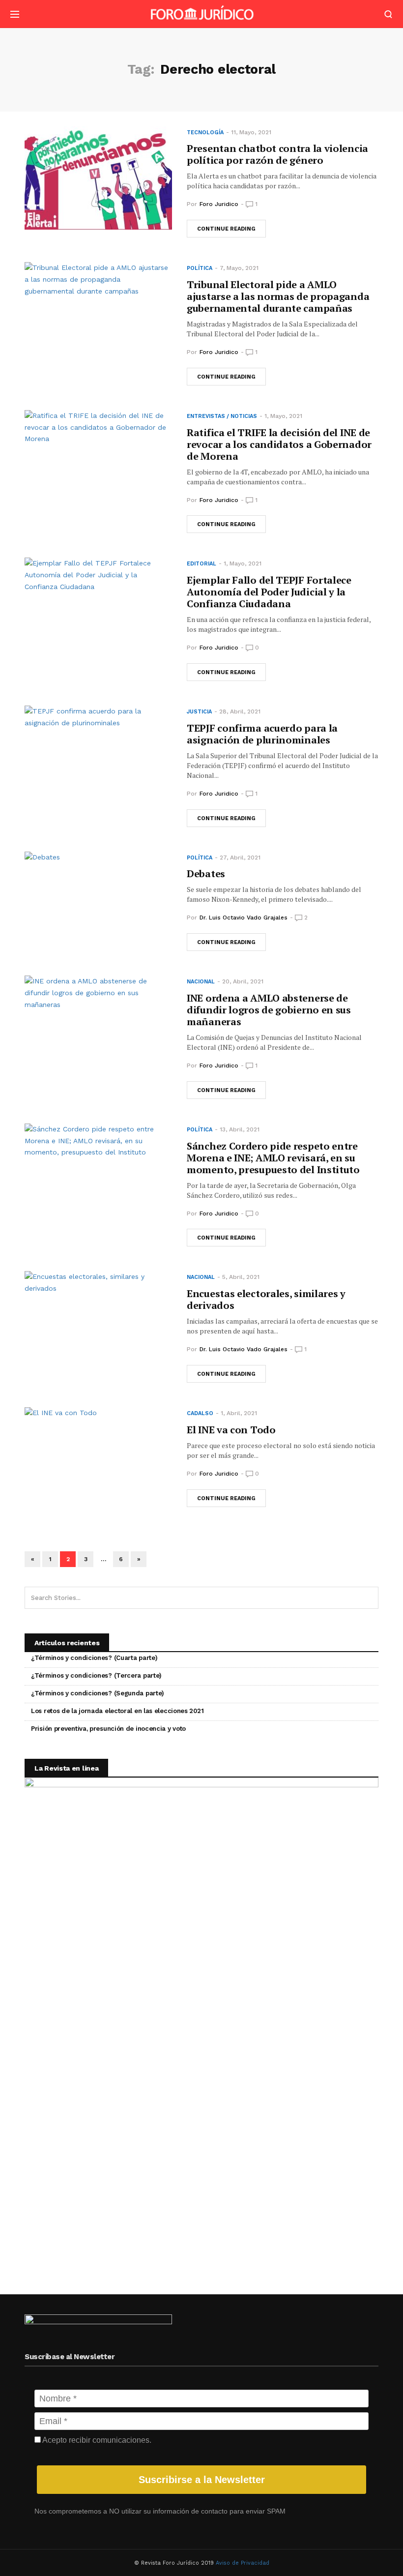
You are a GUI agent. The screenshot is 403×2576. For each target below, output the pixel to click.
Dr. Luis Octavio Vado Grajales (244, 918)
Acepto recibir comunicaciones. (96, 2440)
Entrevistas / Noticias (222, 416)
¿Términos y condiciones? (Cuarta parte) (94, 1658)
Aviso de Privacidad (243, 2563)
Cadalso (200, 1413)
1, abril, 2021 (239, 1413)
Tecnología (205, 133)
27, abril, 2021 (240, 858)
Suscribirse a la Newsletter (202, 2480)
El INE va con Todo (231, 1430)
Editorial (201, 564)
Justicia (199, 712)
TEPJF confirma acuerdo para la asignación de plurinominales (262, 734)
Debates (206, 873)
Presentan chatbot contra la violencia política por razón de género (277, 154)
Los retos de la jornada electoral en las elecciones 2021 (117, 1711)
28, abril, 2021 (240, 711)
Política (200, 268)
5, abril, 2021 (241, 1277)
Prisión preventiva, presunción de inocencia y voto (108, 1729)
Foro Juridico (219, 204)
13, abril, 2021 (240, 1129)
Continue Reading (226, 229)
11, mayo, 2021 (251, 132)
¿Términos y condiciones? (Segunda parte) (98, 1693)
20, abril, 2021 (243, 981)
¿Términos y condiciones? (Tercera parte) (96, 1675)
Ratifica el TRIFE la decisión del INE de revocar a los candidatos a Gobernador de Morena (279, 444)
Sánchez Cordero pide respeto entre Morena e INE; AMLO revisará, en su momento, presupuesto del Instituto (273, 1158)
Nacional (201, 982)
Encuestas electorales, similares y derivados (266, 1299)
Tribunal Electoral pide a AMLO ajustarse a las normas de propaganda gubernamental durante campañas (278, 296)
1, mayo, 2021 (283, 416)
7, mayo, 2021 (239, 268)
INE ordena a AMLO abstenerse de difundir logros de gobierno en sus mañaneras (269, 1010)
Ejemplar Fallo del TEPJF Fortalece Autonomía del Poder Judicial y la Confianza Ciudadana (269, 592)
